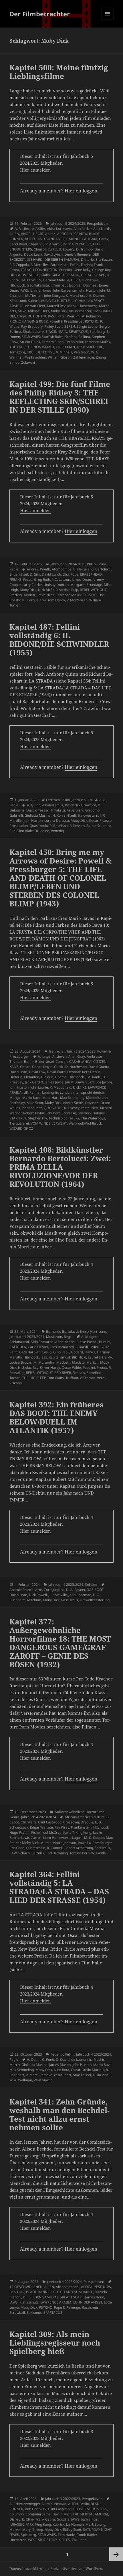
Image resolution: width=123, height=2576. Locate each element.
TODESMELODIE (90, 347)
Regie (14, 569)
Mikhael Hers (39, 311)
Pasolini (89, 1367)
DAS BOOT (95, 1590)
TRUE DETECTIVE (41, 352)
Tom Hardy (56, 600)
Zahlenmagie (84, 357)
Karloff (69, 1832)
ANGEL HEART (32, 234)
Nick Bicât (46, 590)
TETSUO (90, 595)
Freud (28, 579)
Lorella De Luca (57, 820)
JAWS (24, 290)
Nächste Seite (116, 2554)
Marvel (15, 2530)
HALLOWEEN (31, 280)
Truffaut (72, 1378)
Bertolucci (103, 569)
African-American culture (85, 1817)
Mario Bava (31, 1098)
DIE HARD (35, 259)
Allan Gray (77, 1056)
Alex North (102, 229)
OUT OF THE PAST (42, 316)
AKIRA (40, 229)
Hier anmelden (35, 170)
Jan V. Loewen (76, 1082)
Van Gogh (82, 352)
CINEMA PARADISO (76, 244)
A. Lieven (59, 1056)
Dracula (87, 1822)
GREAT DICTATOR (65, 275)
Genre (54, 1051)
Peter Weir (66, 316)
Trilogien (42, 831)
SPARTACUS (78, 332)
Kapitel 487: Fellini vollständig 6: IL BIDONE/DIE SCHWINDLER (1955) (59, 640)
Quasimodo (39, 826)
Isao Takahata (38, 285)
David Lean (33, 254)
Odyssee (92, 1103)
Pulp (75, 590)
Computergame (38, 2514)
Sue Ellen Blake (22, 831)
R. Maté (32, 2075)
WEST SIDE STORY (42, 2540)
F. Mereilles (40, 265)
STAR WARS (31, 337)
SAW (13, 1853)
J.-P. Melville (58, 1595)
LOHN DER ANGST (88, 2302)
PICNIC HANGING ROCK (29, 321)
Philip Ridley (96, 564)
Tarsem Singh (53, 342)
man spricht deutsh (89, 1092)
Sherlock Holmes (91, 1113)
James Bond (95, 2297)
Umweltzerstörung (95, 1600)
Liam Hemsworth (57, 1838)
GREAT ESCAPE (93, 275)
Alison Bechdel (68, 2287)
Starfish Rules (53, 337)
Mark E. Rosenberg (82, 306)
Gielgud (47, 1077)
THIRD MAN (65, 347)
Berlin (29, 1062)
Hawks (90, 1352)
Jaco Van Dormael (83, 285)
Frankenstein (81, 1827)
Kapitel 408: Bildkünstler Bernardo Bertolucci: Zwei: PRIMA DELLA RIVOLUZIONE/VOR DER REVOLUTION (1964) (60, 1167)
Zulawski (28, 362)
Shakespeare (33, 332)
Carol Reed (18, 244)
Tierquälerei (36, 600)
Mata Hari (50, 1098)
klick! (77, 1087)
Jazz (92, 1082)
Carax (104, 239)
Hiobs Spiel (91, 280)
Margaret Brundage (86, 585)
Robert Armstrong (79, 1848)
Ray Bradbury (32, 326)
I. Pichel (34, 1832)
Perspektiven (97, 223)
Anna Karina (65, 1342)
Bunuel (105, 1342)
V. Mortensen (77, 600)
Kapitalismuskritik (63, 1357)
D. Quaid (63, 2059)
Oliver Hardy (50, 1367)
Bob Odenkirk (36, 2509)
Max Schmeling (72, 1098)
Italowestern (88, 815)
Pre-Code (17, 1848)
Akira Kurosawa (59, 229)
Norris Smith (73, 1103)
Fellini (75, 265)
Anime (50, 234)
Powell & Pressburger (66, 321)
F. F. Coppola (19, 265)
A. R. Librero (24, 229)
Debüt (95, 1072)
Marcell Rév (56, 306)
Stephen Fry (37, 1118)
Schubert (53, 1113)
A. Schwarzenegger (25, 2504)
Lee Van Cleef (34, 306)
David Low (37, 1072)
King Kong (83, 1832)
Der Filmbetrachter (40, 14)
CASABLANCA (80, 1062)
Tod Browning (57, 1853)
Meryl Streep (33, 2530)
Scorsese (69, 1113)
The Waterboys (93, 1118)
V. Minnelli (64, 352)
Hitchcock (17, 285)
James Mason (60, 2065)
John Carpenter (65, 290)
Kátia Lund (18, 301)
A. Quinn (34, 805)
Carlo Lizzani (38, 1347)
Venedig (57, 831)
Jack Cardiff (34, 1082)
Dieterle (87, 259)
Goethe (61, 1077)
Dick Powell (38, 1595)
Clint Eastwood (50, 1822)
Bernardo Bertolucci (62, 1331)
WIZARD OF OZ (21, 1128)
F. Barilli (82, 1347)
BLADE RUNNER (39, 2292)
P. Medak (63, 590)
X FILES (64, 2540)
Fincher (87, 265)
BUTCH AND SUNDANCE (45, 239)
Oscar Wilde (71, 1367)
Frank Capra (45, 2519)
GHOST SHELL (28, 275)
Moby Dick (59, 311)
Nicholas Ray (28, 1367)
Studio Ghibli (30, 342)
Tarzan (15, 1378)
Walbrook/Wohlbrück (85, 1123)
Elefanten (32, 1077)
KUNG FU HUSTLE (55, 301)
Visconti (16, 1383)
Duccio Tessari (38, 810)
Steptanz (104, 826)
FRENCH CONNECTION (39, 270)
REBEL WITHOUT (93, 590)
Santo (91, 826)
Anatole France (21, 1590)
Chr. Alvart (50, 244)
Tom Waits (55, 1378)
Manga (15, 1098)
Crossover (71, 1822)
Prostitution (19, 826)
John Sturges (54, 296)
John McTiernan (30, 296)
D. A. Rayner (76, 1590)
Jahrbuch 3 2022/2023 (63, 2499)
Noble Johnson (65, 1843)
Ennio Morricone (93, 1331)
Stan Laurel (82, 2075)
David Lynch (53, 254)
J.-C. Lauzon (61, 579)
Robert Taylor (33, 1113)
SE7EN (70, 326)
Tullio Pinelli (102, 2075)
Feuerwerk (75, 810)
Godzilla (63, 2519)
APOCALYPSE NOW (72, 234)
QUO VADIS (53, 1108)
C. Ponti (48, 2059)
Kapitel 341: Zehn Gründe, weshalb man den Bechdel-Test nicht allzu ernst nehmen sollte (59, 2114)
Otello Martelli (93, 2070)
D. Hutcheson (76, 1067)
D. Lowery (67, 249)
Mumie (46, 1843)
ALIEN (14, 234)
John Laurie (39, 1087)
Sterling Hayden (22, 595)
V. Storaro (88, 1378)
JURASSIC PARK (21, 2524)
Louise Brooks (21, 1362)
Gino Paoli (61, 1352)
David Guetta (99, 1067)
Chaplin (35, 244)
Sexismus (34, 2313)
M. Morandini (44, 1362)
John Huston (88, 290)
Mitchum (34, 1600)
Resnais (79, 1373)
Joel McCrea (52, 1832)
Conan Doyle (42, 1067)
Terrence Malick (97, 342)
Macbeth (63, 1362)
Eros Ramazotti (62, 1347)
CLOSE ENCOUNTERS (90, 2509)
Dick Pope (71, 574)
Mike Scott (35, 1103)
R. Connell (55, 1848)
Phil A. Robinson (88, 316)
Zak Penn (79, 2540)
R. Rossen (77, 826)
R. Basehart (59, 826)
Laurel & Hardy (100, 1357)
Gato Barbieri (30, 1352)
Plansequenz (32, 1108)
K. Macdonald (60, 1087)
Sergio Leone (87, 326)
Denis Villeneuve (78, 254)
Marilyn (92, 1362)
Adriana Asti (19, 1342)
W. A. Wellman (21, 2080)
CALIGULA (18, 1347)
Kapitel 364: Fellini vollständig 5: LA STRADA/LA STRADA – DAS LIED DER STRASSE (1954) (59, 1887)
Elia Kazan (104, 259)
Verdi (101, 1378)
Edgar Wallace (41, 1827)
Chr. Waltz (28, 1822)
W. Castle (99, 1853)
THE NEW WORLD (40, 347)
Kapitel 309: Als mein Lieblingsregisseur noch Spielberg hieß (55, 2343)
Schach (24, 1853)
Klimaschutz (29, 2302)
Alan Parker (83, 229)
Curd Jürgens (54, 1590)
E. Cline (28, 2519)
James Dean (81, 579)
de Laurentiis (82, 2059)
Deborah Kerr (78, 1072)
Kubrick (34, 301)
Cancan (61, 1062)
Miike (22, 311)
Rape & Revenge (67, 2307)
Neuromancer (80, 311)
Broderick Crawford (81, 805)
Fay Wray (62, 1827)
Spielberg (97, 332)
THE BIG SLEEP (34, 1378)
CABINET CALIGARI (82, 239)
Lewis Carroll (31, 1838)
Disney (15, 2519)
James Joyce (54, 1082)
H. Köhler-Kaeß (64, 815)
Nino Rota (61, 2070)
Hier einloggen (81, 191)
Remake (46, 2075)
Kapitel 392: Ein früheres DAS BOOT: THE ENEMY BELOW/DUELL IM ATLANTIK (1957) (56, 1417)
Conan (25, 1067)
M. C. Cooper (94, 1838)
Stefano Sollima (78, 337)
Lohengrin (50, 1092)
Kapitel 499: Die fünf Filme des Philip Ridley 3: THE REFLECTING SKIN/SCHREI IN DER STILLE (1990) (60, 397)
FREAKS (15, 579)
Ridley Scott (53, 326)
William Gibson (60, 357)
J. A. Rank (93, 1077)
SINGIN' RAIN (56, 332)
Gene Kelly (82, 270)
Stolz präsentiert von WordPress (77, 2569)
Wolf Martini (43, 2080)
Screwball (17, 2313)
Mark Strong (95, 2524)
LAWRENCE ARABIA (56, 2302)
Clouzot (40, 249)
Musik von (54, 1337)
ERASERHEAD (91, 574)
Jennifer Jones (41, 290)
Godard (77, 1352)
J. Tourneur (59, 285)
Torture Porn (80, 1853)
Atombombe (62, 569)
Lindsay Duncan (56, 585)
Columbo (17, 2514)
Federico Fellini (58, 800)
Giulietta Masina (38, 815)
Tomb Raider (87, 2535)
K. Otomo (97, 296)
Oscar (21, 316)
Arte (39, 1590)
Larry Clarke (32, 585)
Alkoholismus (53, 805)
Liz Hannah (75, 2524)
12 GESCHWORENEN (26, 2287)
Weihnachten (36, 357)
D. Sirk (35, 574)
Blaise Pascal (87, 1342)
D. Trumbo (84, 249)
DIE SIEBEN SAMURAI (62, 259)
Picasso (106, 820)
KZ (84, 1087)
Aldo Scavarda (42, 1342)
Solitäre (91, 1585)
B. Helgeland (83, 569)
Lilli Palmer (32, 1092)
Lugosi (77, 1838)
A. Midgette (90, 1337)
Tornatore (17, 352)
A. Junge (44, 1056)
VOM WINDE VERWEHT (49, 1123)
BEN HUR (17, 2292)
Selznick (38, 1853)
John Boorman (80, 1595)
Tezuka (74, 1118)
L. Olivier (78, 301)
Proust (102, 1367)
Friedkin (66, 270)
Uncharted (18, 2540)
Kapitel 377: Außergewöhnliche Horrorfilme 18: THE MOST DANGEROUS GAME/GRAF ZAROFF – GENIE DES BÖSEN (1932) (60, 1643)
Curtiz (52, 249)
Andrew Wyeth (38, 569)
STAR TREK (18, 1118)
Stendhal (94, 1373)
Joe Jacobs (104, 1082)
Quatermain (36, 1848)
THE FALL (17, 347)
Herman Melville (56, 280)
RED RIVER (63, 1373)
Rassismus (70, 1600)
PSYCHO (92, 321)
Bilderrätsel (19, 574)
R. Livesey (72, 1108)
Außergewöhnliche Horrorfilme (80, 1812)
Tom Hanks (67, 2535)
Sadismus (102, 1848)
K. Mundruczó (77, 296)
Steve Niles (45, 595)
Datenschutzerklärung (28, 2569)
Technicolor (74, 342)
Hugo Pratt (18, 1832)
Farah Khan (59, 265)
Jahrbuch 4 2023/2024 (27, 1337)
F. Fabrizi (58, 810)
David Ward (56, 1072)
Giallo (45, 275)
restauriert (90, 1108)
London (66, 1092)
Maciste (78, 1362)
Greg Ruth (42, 579)
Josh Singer (90, 2519)
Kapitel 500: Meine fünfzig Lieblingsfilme (59, 72)
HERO (76, 280)
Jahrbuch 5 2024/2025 (68, 223)
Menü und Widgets (108, 20)
